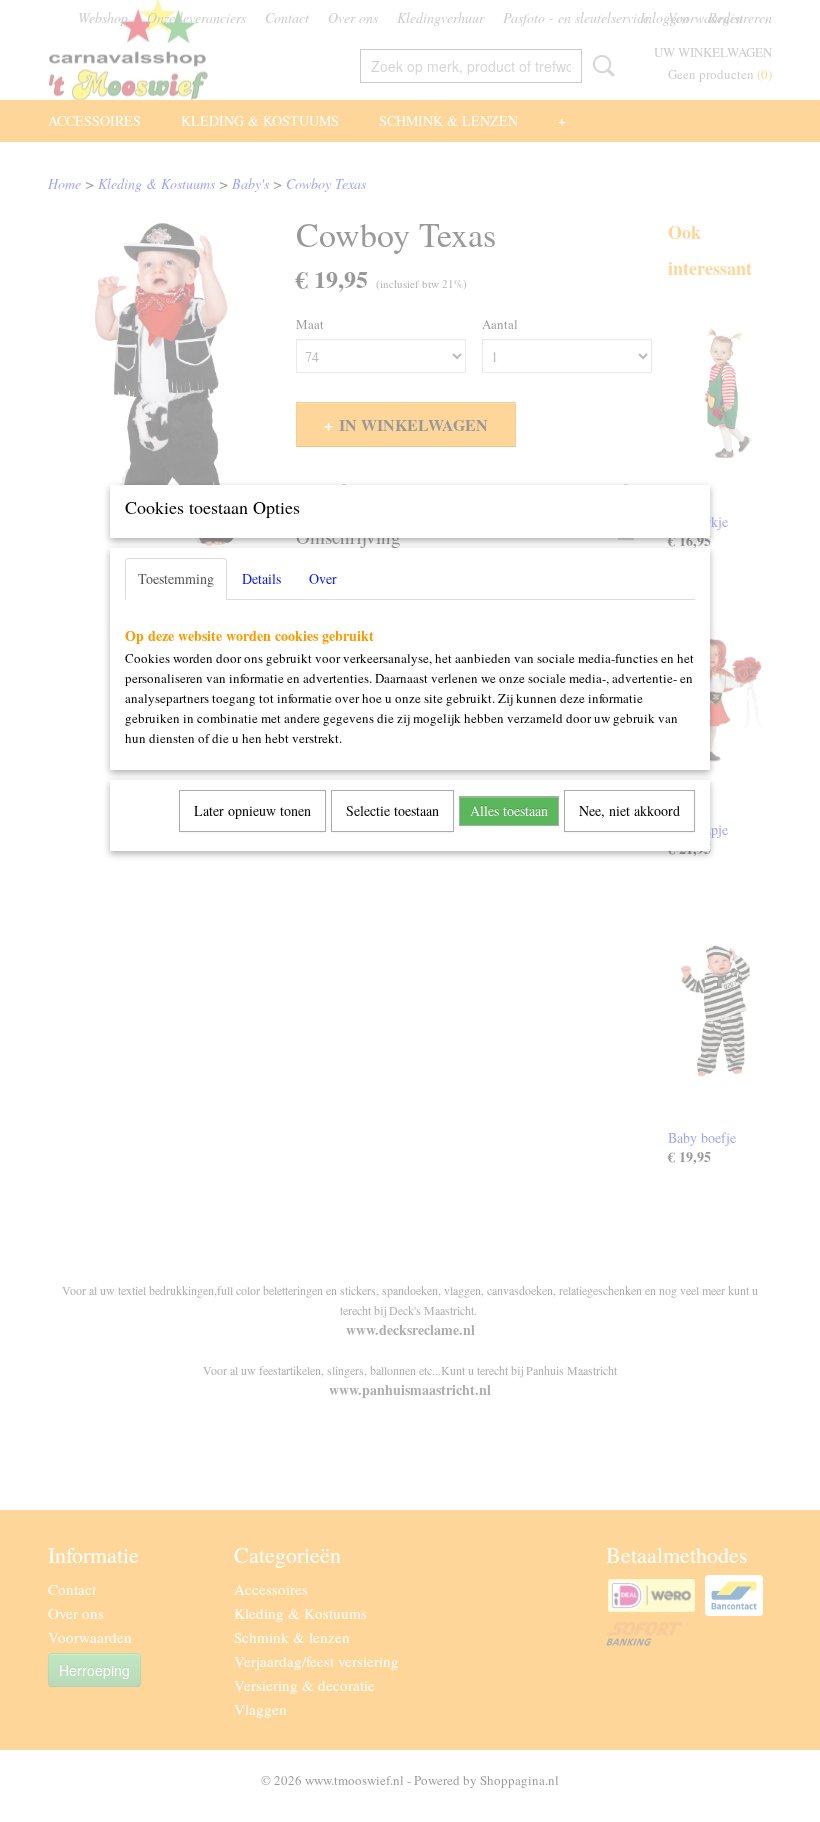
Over (323, 578)
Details (261, 578)
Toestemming (176, 578)
